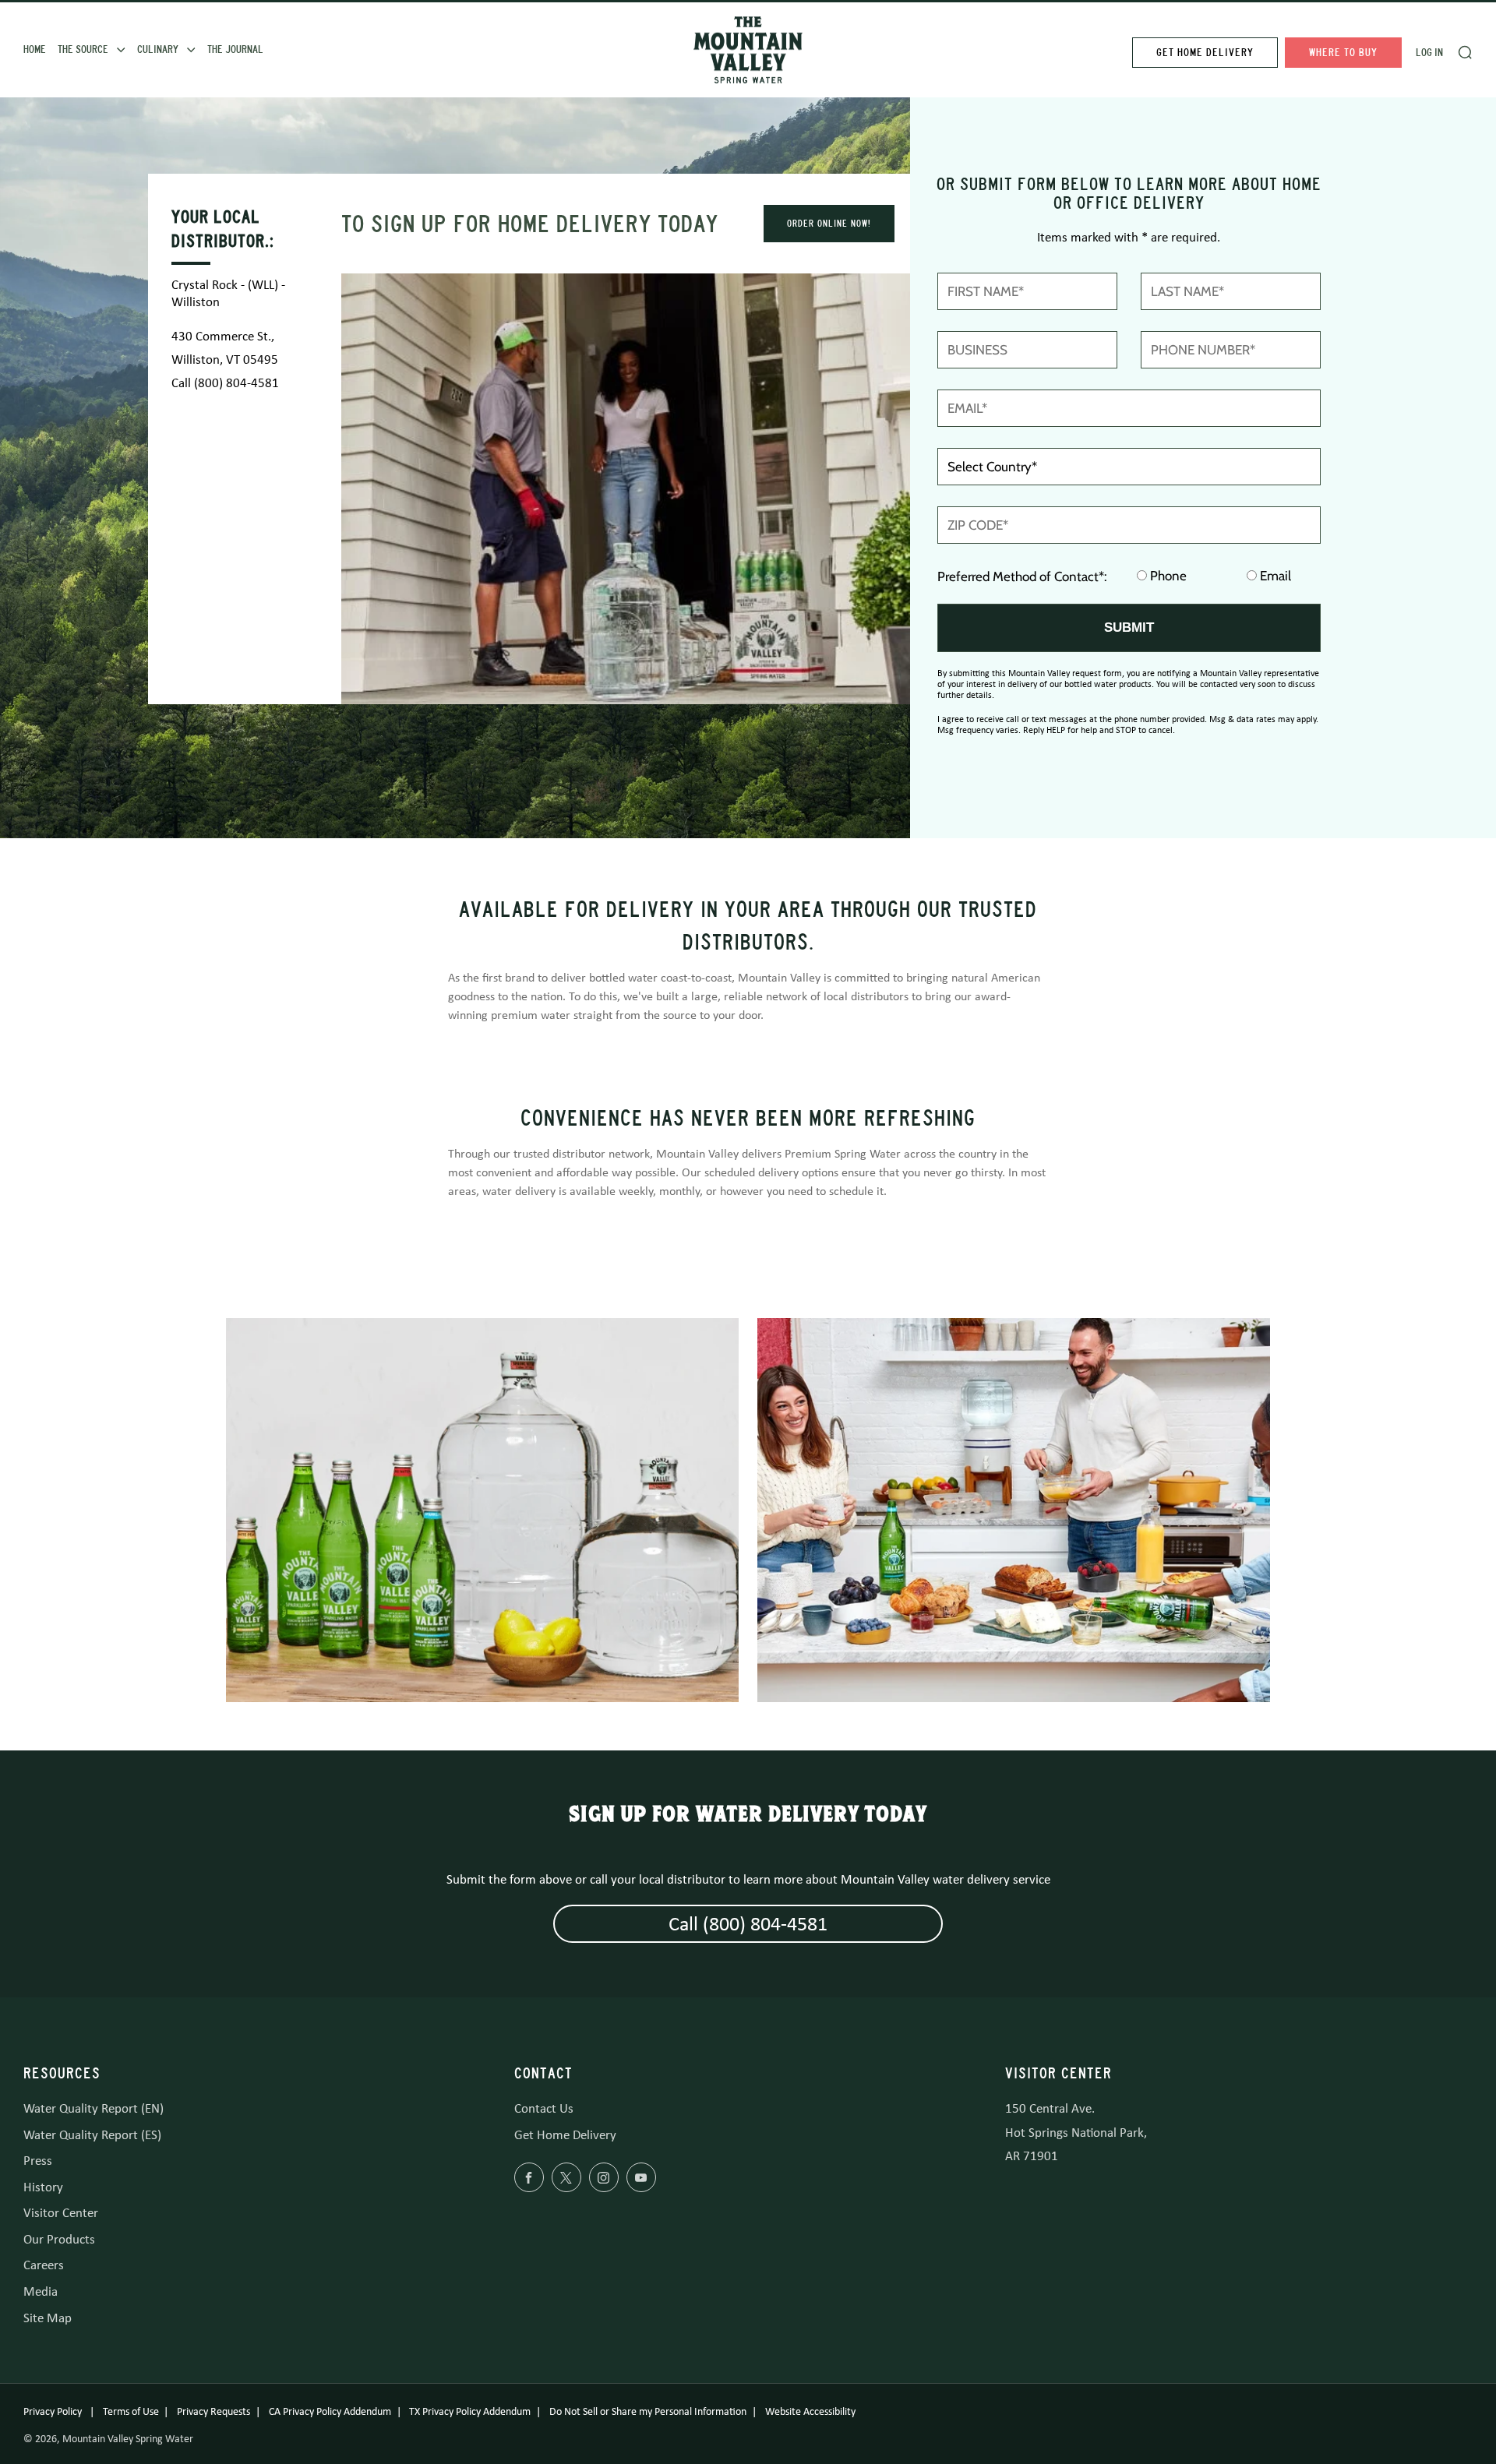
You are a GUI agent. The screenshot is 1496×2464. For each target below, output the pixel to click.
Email (1274, 576)
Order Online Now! (829, 224)
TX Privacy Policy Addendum (470, 2411)
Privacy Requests (213, 2411)
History (43, 2187)
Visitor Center (61, 2213)
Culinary (158, 49)
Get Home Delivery (1205, 53)
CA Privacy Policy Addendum (330, 2411)
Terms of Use (131, 2411)
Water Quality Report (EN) (93, 2108)
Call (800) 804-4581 (225, 383)
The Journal (235, 49)
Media (41, 2291)
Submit (1129, 627)
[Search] (1465, 52)
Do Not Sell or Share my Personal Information (648, 2411)
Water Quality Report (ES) (92, 2135)
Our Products (59, 2239)
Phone (1167, 576)
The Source (83, 49)
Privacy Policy (54, 2411)
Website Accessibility (810, 2411)
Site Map (48, 2318)
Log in (1429, 53)
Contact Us (544, 2108)
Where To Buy (1343, 53)
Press (38, 2161)
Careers (44, 2265)
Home (35, 49)
